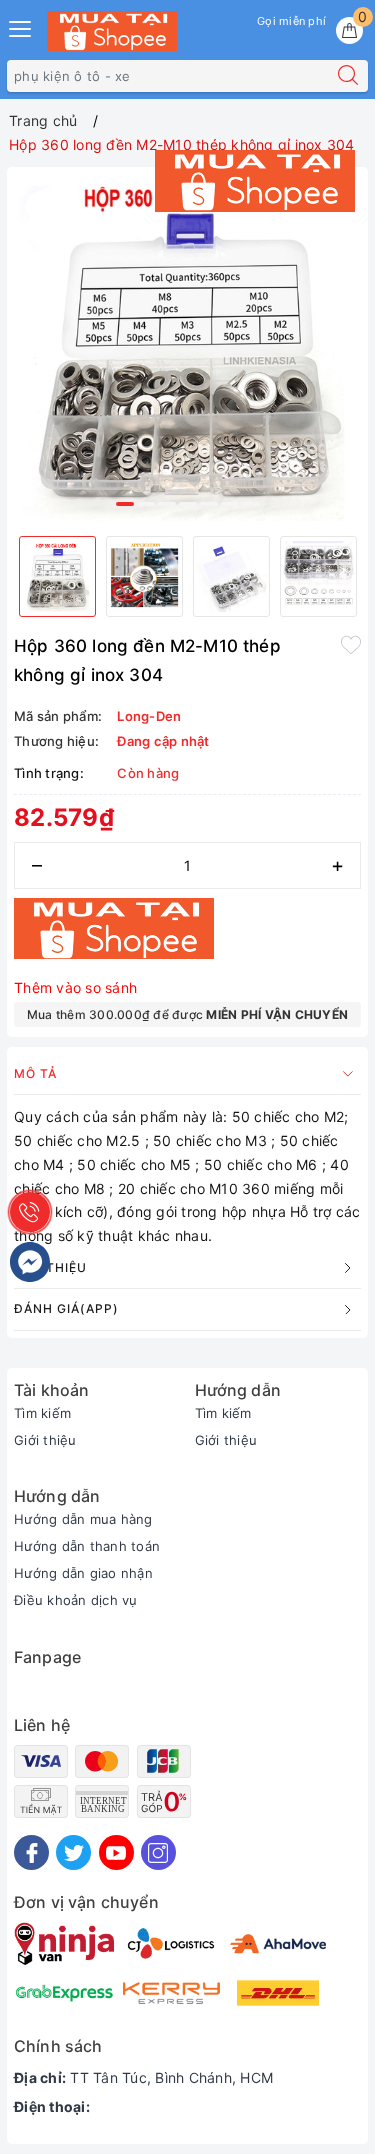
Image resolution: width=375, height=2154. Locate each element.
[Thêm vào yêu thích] (351, 644)
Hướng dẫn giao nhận (83, 1573)
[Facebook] (31, 1852)
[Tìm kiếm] (348, 76)
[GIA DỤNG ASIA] (112, 31)
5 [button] (209, 504)
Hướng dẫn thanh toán (87, 1546)
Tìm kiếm (42, 1413)
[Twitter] (73, 1852)
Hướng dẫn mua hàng (83, 1519)
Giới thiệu (45, 1440)
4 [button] (188, 504)
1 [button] (125, 504)
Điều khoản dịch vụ (76, 1600)
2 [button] (146, 504)
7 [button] (251, 504)
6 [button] (230, 504)
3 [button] (167, 504)
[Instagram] (158, 1852)
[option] (187, 347)
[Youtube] (116, 1852)
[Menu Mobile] (21, 26)
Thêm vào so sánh (75, 987)
